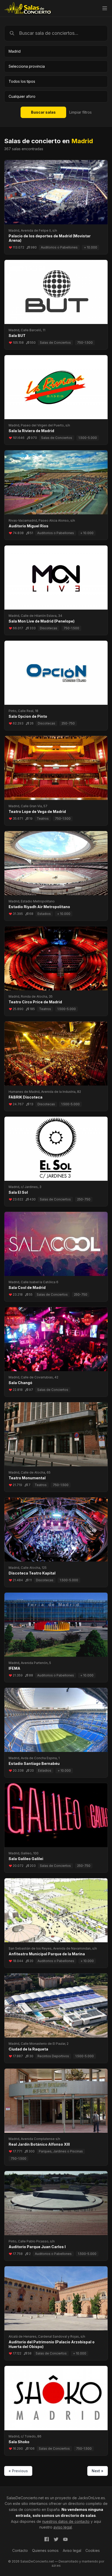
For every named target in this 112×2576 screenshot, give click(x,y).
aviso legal (63, 2527)
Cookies (93, 2550)
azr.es (56, 2565)
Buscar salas (43, 112)
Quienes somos (45, 2550)
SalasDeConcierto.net (25, 2498)
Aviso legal (72, 2550)
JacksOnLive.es (91, 2498)
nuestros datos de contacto (66, 2521)
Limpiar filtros (80, 112)
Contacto (20, 2550)
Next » (98, 2471)
